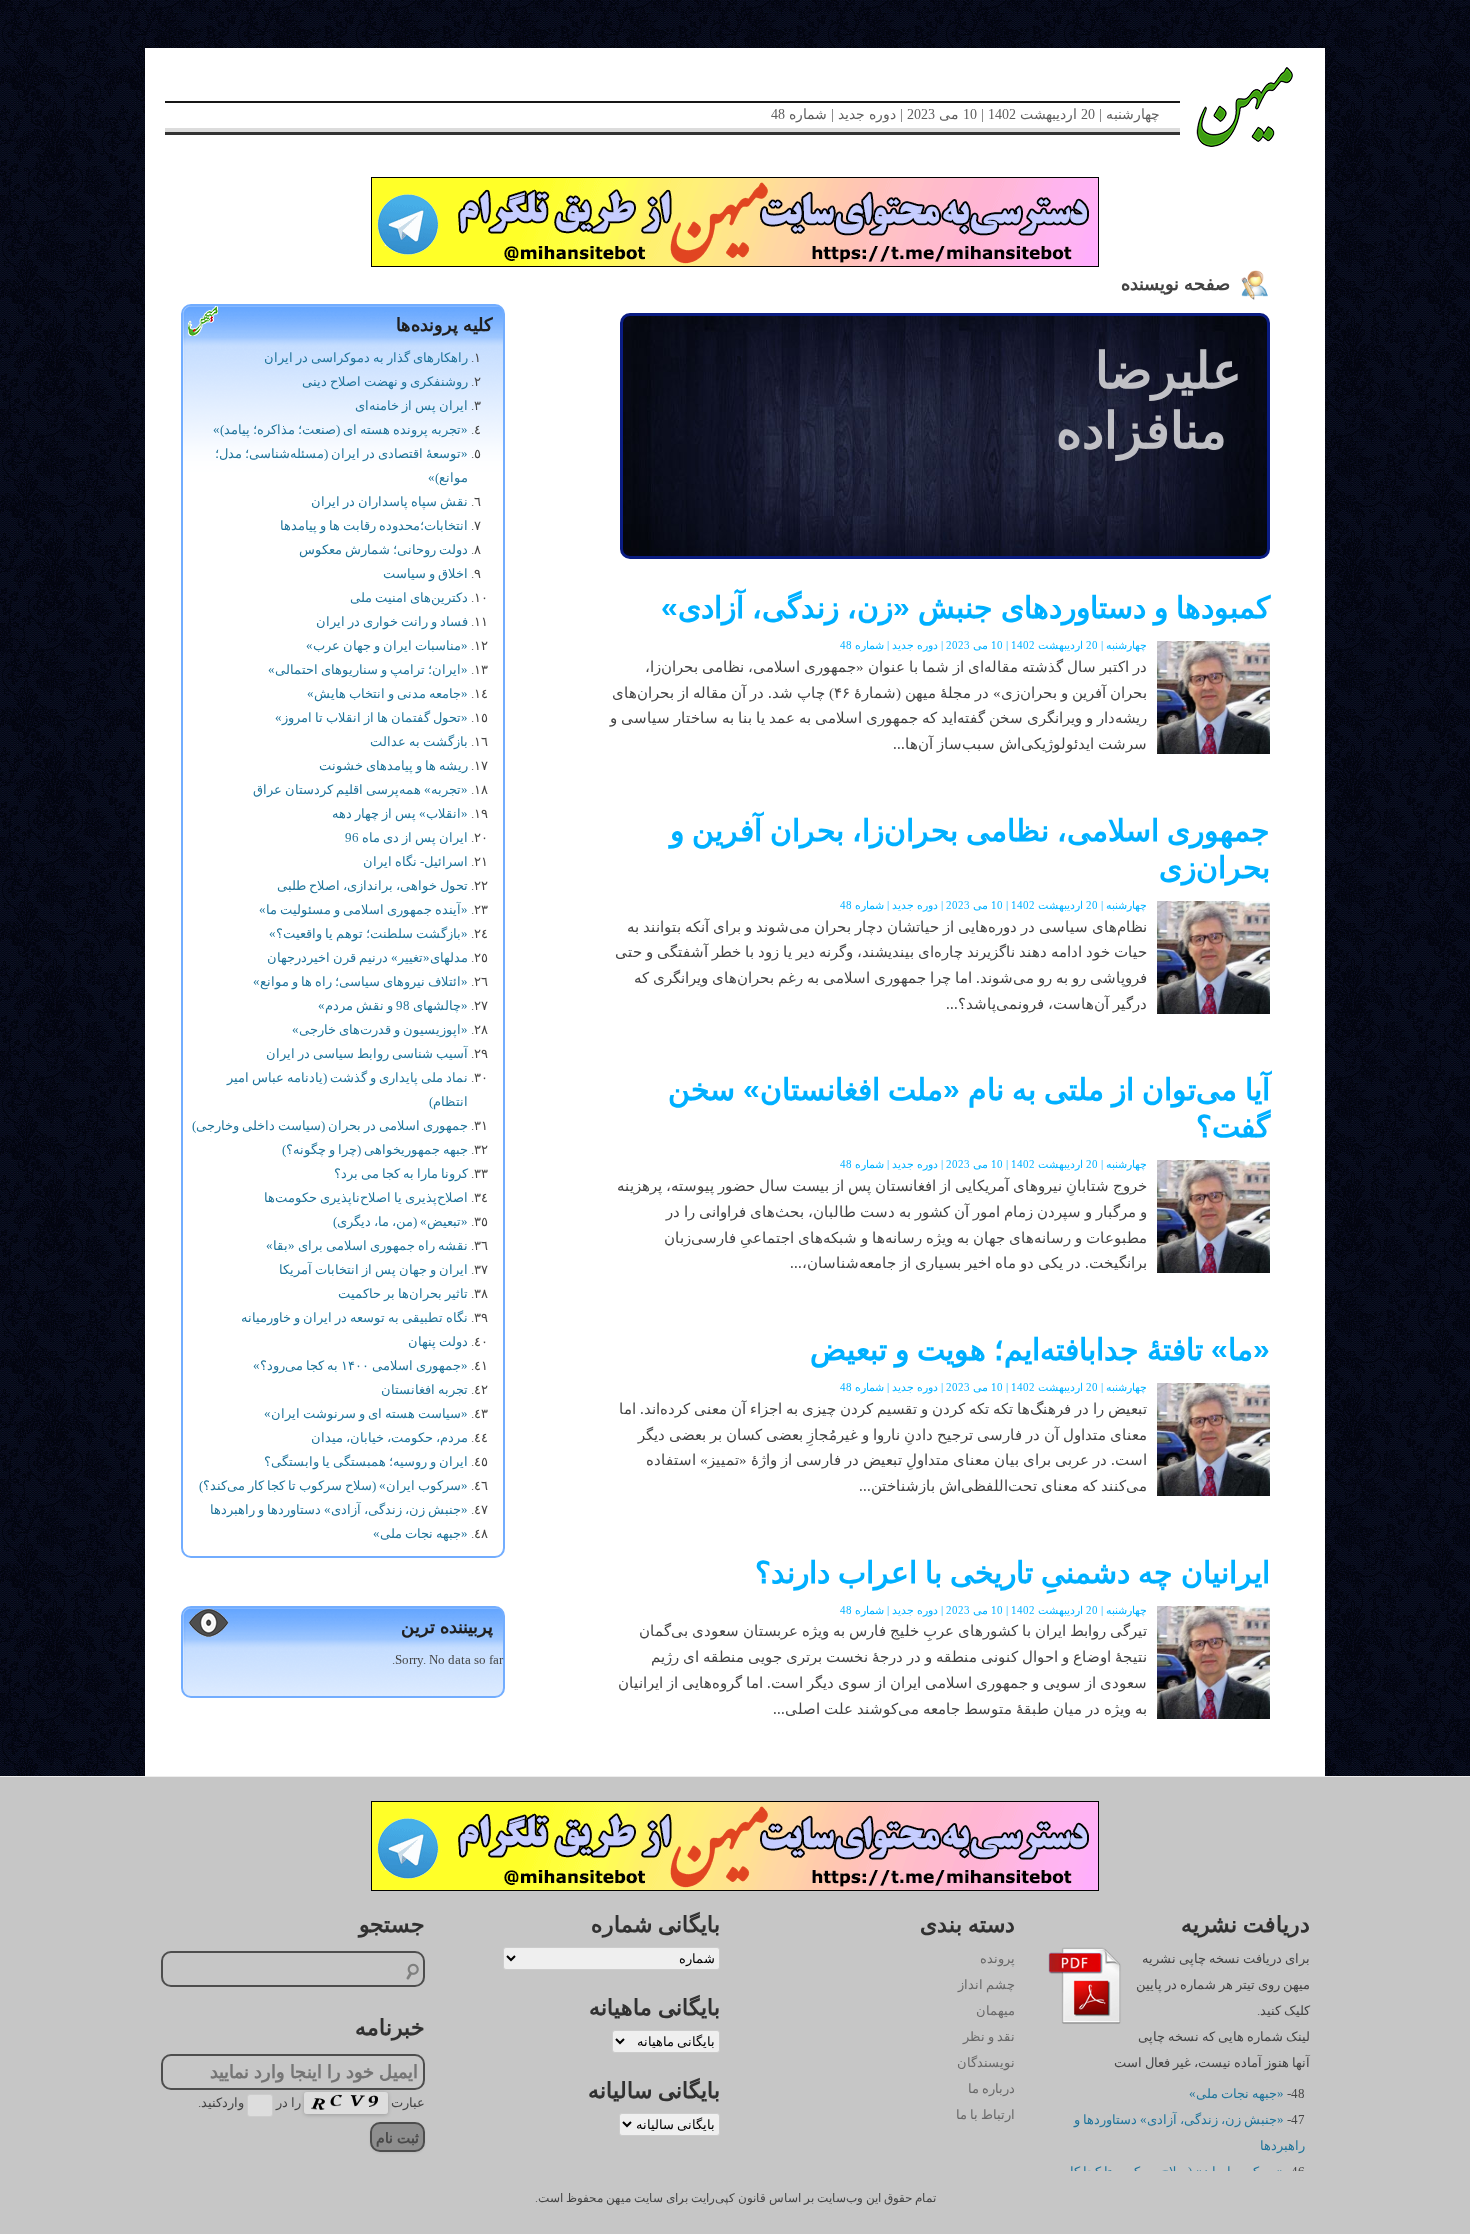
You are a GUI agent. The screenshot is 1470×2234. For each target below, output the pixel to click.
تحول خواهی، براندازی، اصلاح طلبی (372, 885)
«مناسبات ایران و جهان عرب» (387, 645)
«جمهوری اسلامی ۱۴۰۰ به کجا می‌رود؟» (360, 1365)
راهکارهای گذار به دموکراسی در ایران (366, 357)
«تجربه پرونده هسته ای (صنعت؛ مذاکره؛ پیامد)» (340, 429)
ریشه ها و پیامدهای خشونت (393, 765)
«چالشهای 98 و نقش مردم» (393, 1005)
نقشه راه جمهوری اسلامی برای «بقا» (367, 1245)
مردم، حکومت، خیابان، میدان (389, 1437)
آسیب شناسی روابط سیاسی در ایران (367, 1053)
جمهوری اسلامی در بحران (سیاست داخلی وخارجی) (330, 1125)
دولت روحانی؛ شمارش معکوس (383, 549)
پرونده (997, 1958)
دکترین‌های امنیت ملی (409, 597)
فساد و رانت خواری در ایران (392, 621)
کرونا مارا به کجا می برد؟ (401, 1173)
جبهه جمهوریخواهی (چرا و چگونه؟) (375, 1149)
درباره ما (991, 2088)
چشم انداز (986, 1984)
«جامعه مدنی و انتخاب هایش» (387, 693)
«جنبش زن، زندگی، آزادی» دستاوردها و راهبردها (339, 1509)
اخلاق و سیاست (425, 573)
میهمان (995, 2010)
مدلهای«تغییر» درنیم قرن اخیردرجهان (367, 957)
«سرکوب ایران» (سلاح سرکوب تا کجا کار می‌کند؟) (333, 1485)
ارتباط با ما (985, 2114)
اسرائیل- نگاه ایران (415, 861)
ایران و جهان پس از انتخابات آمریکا (373, 1269)
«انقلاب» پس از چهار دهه (400, 813)
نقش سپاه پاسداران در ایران (389, 501)
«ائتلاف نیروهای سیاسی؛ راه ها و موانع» (360, 981)
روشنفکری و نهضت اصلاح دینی (385, 381)
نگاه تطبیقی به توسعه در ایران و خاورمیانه (354, 1317)
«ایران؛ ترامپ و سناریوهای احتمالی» (368, 669)
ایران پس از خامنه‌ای (411, 405)
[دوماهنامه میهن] (1222, 107)
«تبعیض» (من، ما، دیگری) (400, 1221)
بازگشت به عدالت (419, 741)
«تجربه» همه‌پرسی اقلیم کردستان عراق (360, 789)
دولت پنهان (438, 1341)
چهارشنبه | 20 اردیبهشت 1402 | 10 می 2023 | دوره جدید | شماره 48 (965, 114)
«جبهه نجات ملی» (420, 1533)
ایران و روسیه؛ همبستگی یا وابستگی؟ (366, 1461)
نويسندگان (986, 2062)
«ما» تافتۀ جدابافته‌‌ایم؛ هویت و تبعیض (1040, 1349)
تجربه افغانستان (424, 1389)
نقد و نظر (989, 2036)
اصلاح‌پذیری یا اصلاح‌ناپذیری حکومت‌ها (366, 1197)
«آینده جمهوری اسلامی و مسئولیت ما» (363, 909)
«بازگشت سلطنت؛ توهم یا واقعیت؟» (368, 933)
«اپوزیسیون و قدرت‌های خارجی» (380, 1029)
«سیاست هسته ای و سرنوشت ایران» (366, 1413)
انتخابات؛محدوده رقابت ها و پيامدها (374, 525)
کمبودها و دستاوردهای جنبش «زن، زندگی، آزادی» (965, 607)
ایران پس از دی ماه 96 (406, 837)
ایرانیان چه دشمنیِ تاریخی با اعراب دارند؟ (1012, 1572)
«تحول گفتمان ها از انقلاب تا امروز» (371, 717)
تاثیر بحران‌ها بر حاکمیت (403, 1293)
